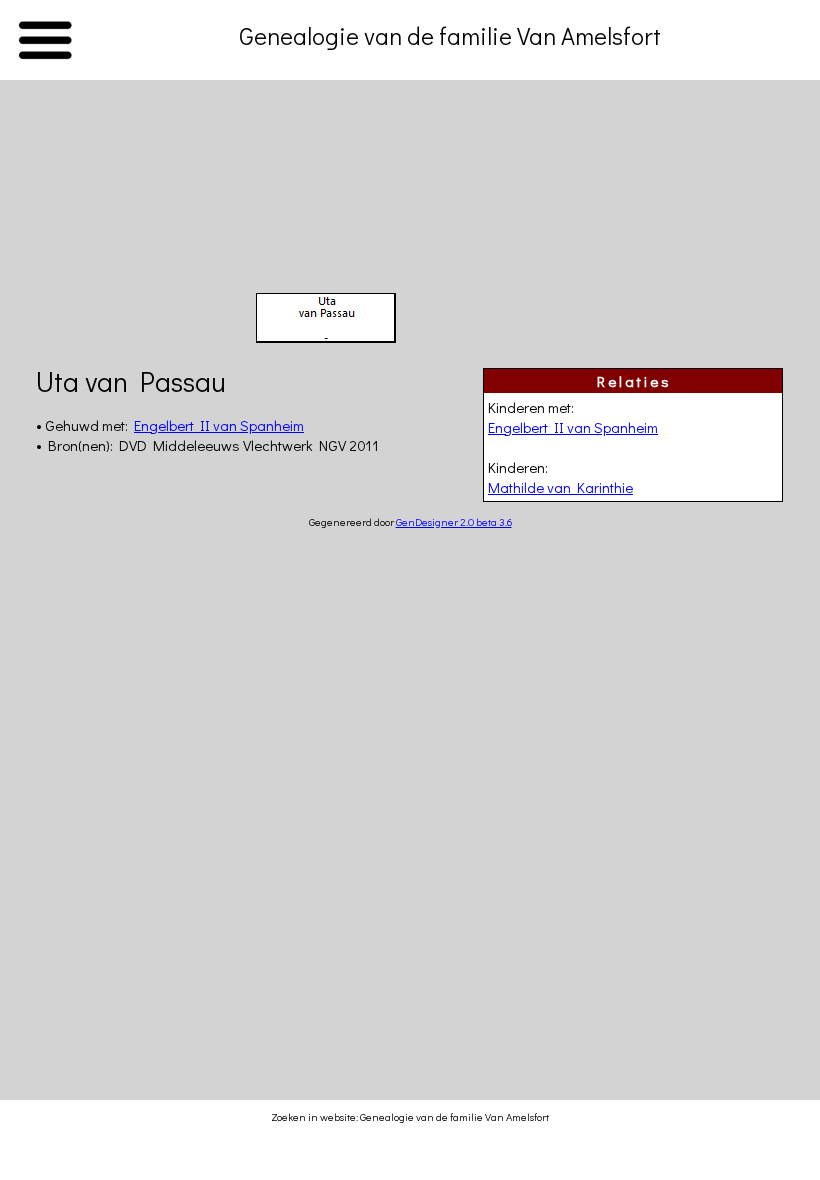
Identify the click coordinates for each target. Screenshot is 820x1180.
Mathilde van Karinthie (560, 487)
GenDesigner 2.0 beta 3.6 (454, 521)
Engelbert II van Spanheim (573, 427)
